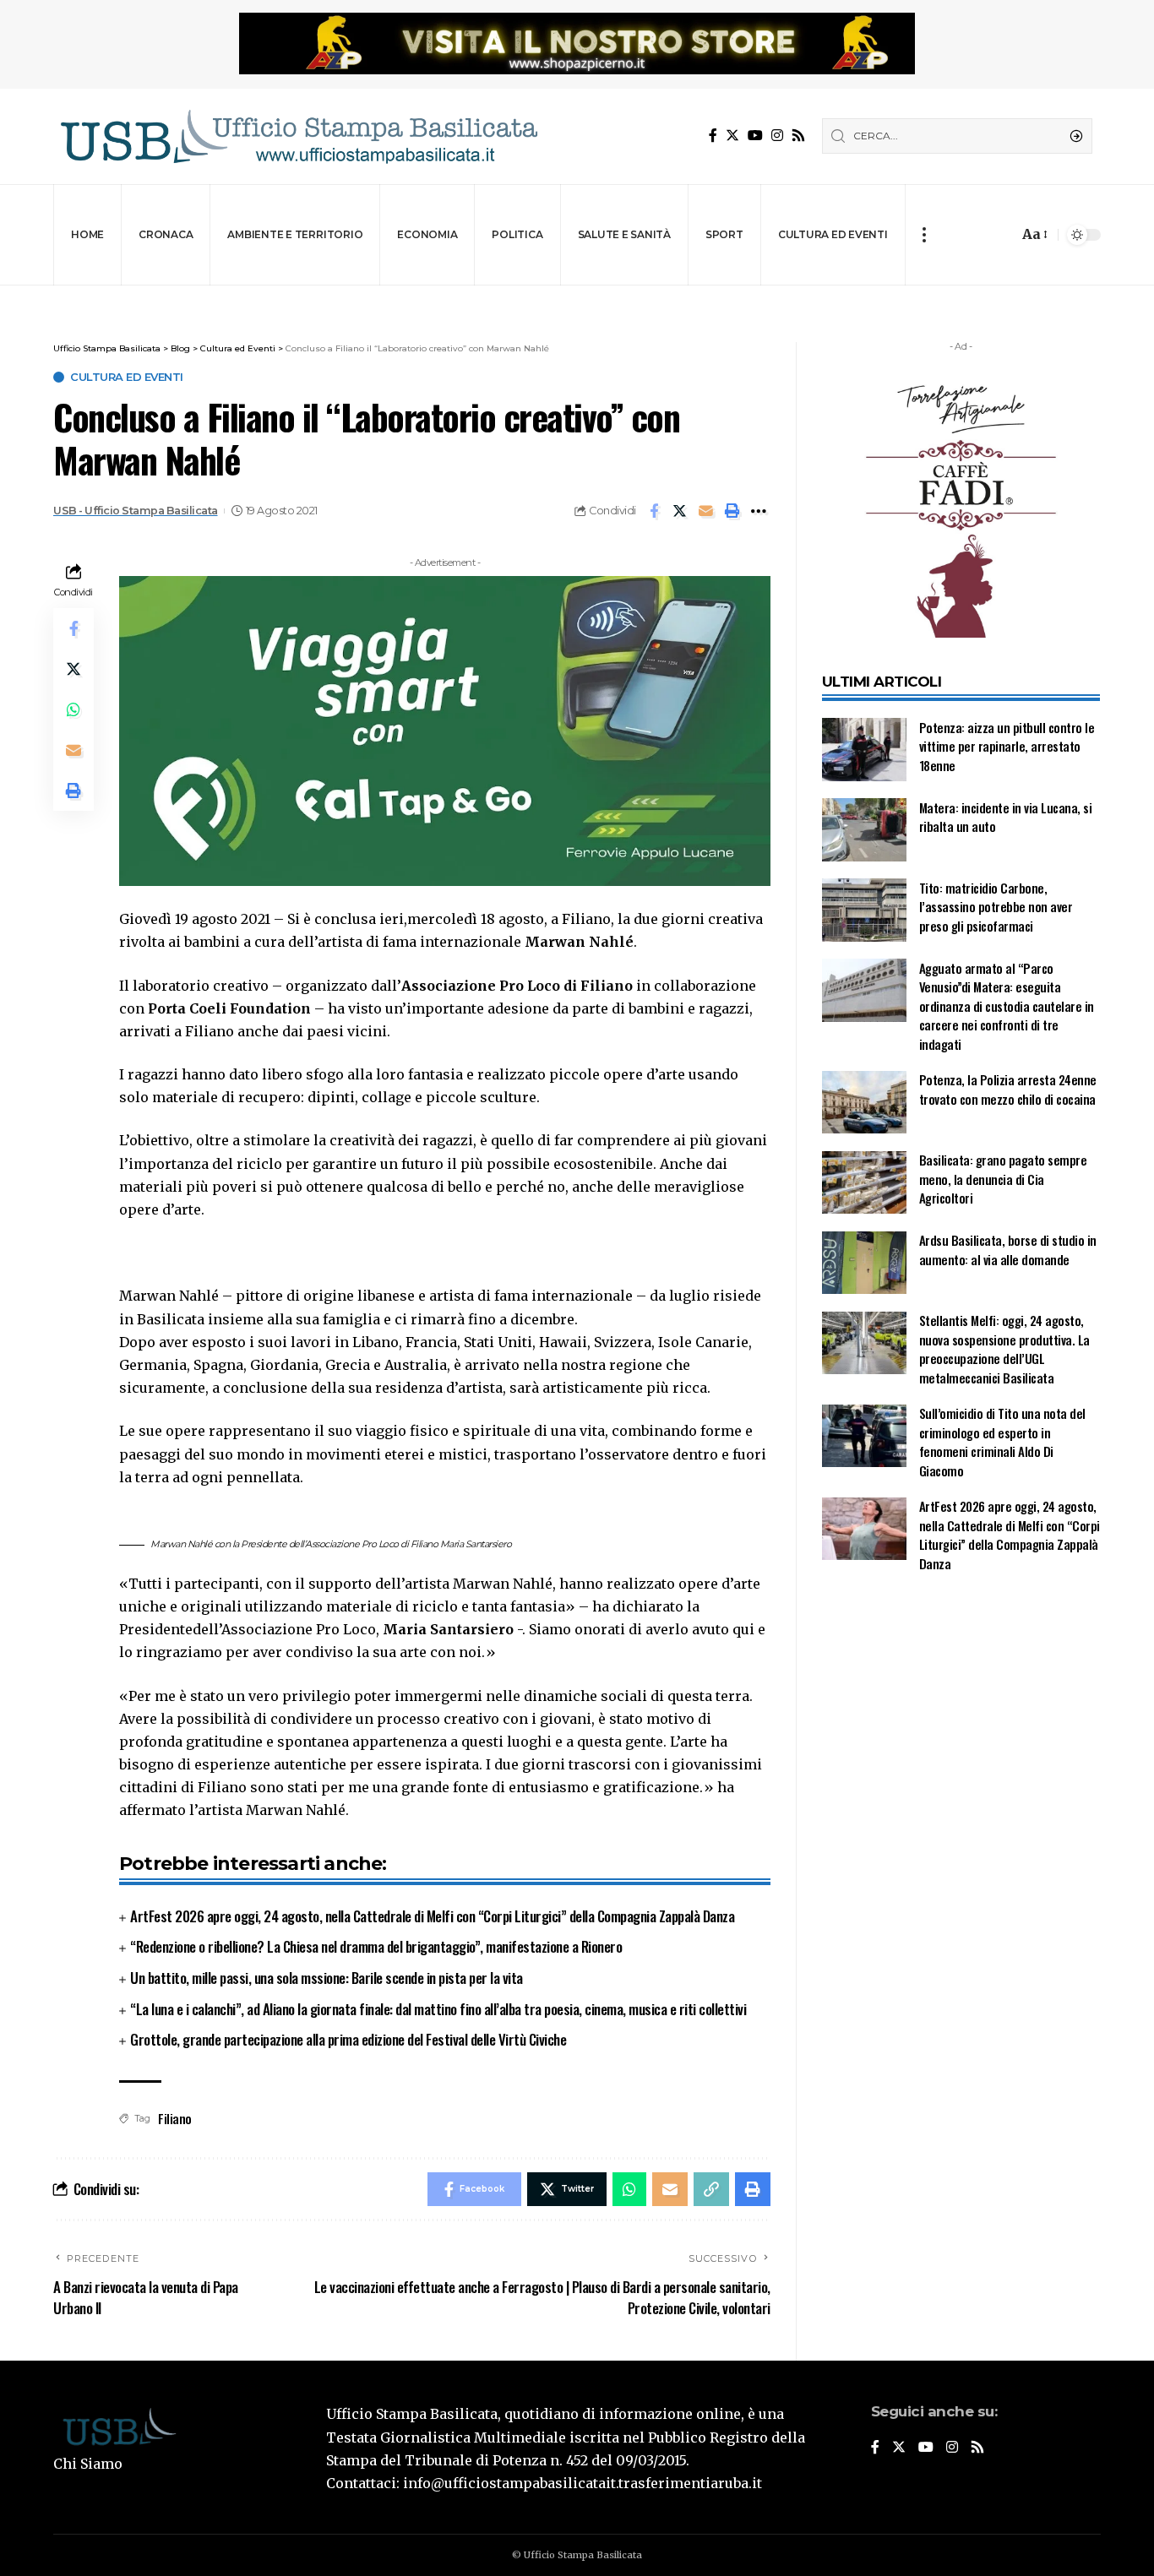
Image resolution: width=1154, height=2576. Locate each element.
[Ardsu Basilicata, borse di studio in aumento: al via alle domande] (864, 1263)
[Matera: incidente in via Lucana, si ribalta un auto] (864, 830)
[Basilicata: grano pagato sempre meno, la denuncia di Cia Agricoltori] (864, 1183)
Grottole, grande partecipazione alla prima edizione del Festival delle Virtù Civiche (348, 2039)
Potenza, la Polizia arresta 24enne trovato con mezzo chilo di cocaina (1008, 1090)
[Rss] (798, 136)
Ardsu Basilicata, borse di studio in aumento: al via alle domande (1008, 1250)
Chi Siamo (88, 2464)
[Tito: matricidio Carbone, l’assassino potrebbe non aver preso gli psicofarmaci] (864, 910)
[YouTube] (755, 136)
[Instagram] (777, 136)
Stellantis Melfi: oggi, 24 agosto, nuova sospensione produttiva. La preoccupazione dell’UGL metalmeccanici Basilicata (1004, 1350)
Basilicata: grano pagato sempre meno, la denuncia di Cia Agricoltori (1003, 1179)
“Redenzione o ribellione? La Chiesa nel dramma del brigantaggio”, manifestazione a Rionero (376, 1946)
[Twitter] (732, 136)
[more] (924, 235)
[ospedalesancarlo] (577, 297)
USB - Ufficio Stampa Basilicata (136, 511)
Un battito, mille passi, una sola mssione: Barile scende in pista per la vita (327, 1978)
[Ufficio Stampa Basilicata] (298, 136)
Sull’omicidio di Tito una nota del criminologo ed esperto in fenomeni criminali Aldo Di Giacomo (1002, 1443)
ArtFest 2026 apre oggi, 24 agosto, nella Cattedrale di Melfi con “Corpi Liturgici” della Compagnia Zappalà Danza (432, 1916)
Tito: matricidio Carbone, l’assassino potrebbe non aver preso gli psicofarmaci (996, 907)
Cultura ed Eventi (127, 377)
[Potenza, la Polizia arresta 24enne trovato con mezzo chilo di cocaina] (864, 1103)
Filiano (175, 2118)
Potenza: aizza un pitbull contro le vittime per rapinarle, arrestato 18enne (1007, 746)
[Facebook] (713, 136)
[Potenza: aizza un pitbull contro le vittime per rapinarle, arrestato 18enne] (864, 750)
